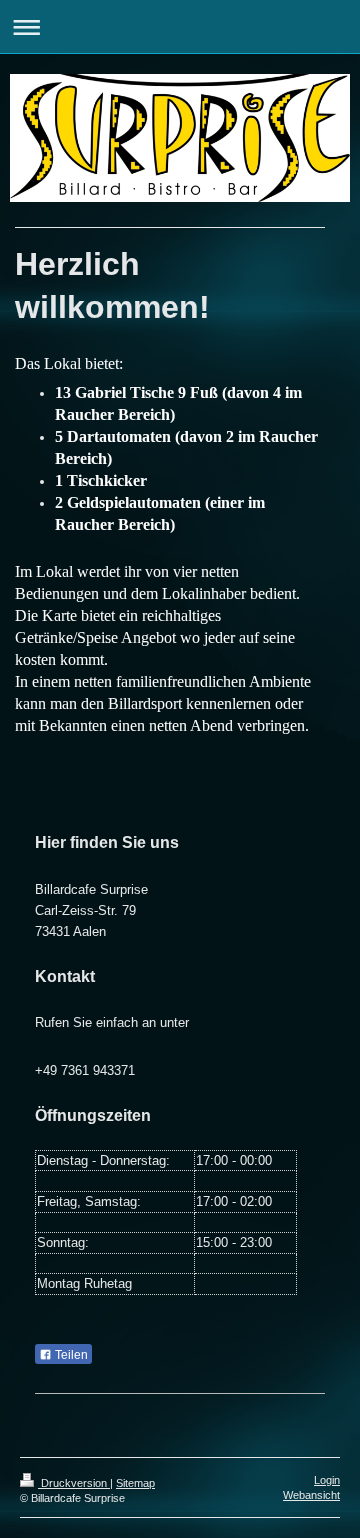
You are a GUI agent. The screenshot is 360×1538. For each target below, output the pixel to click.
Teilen (70, 1355)
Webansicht (311, 1495)
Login (327, 1480)
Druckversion (74, 1483)
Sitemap (135, 1483)
